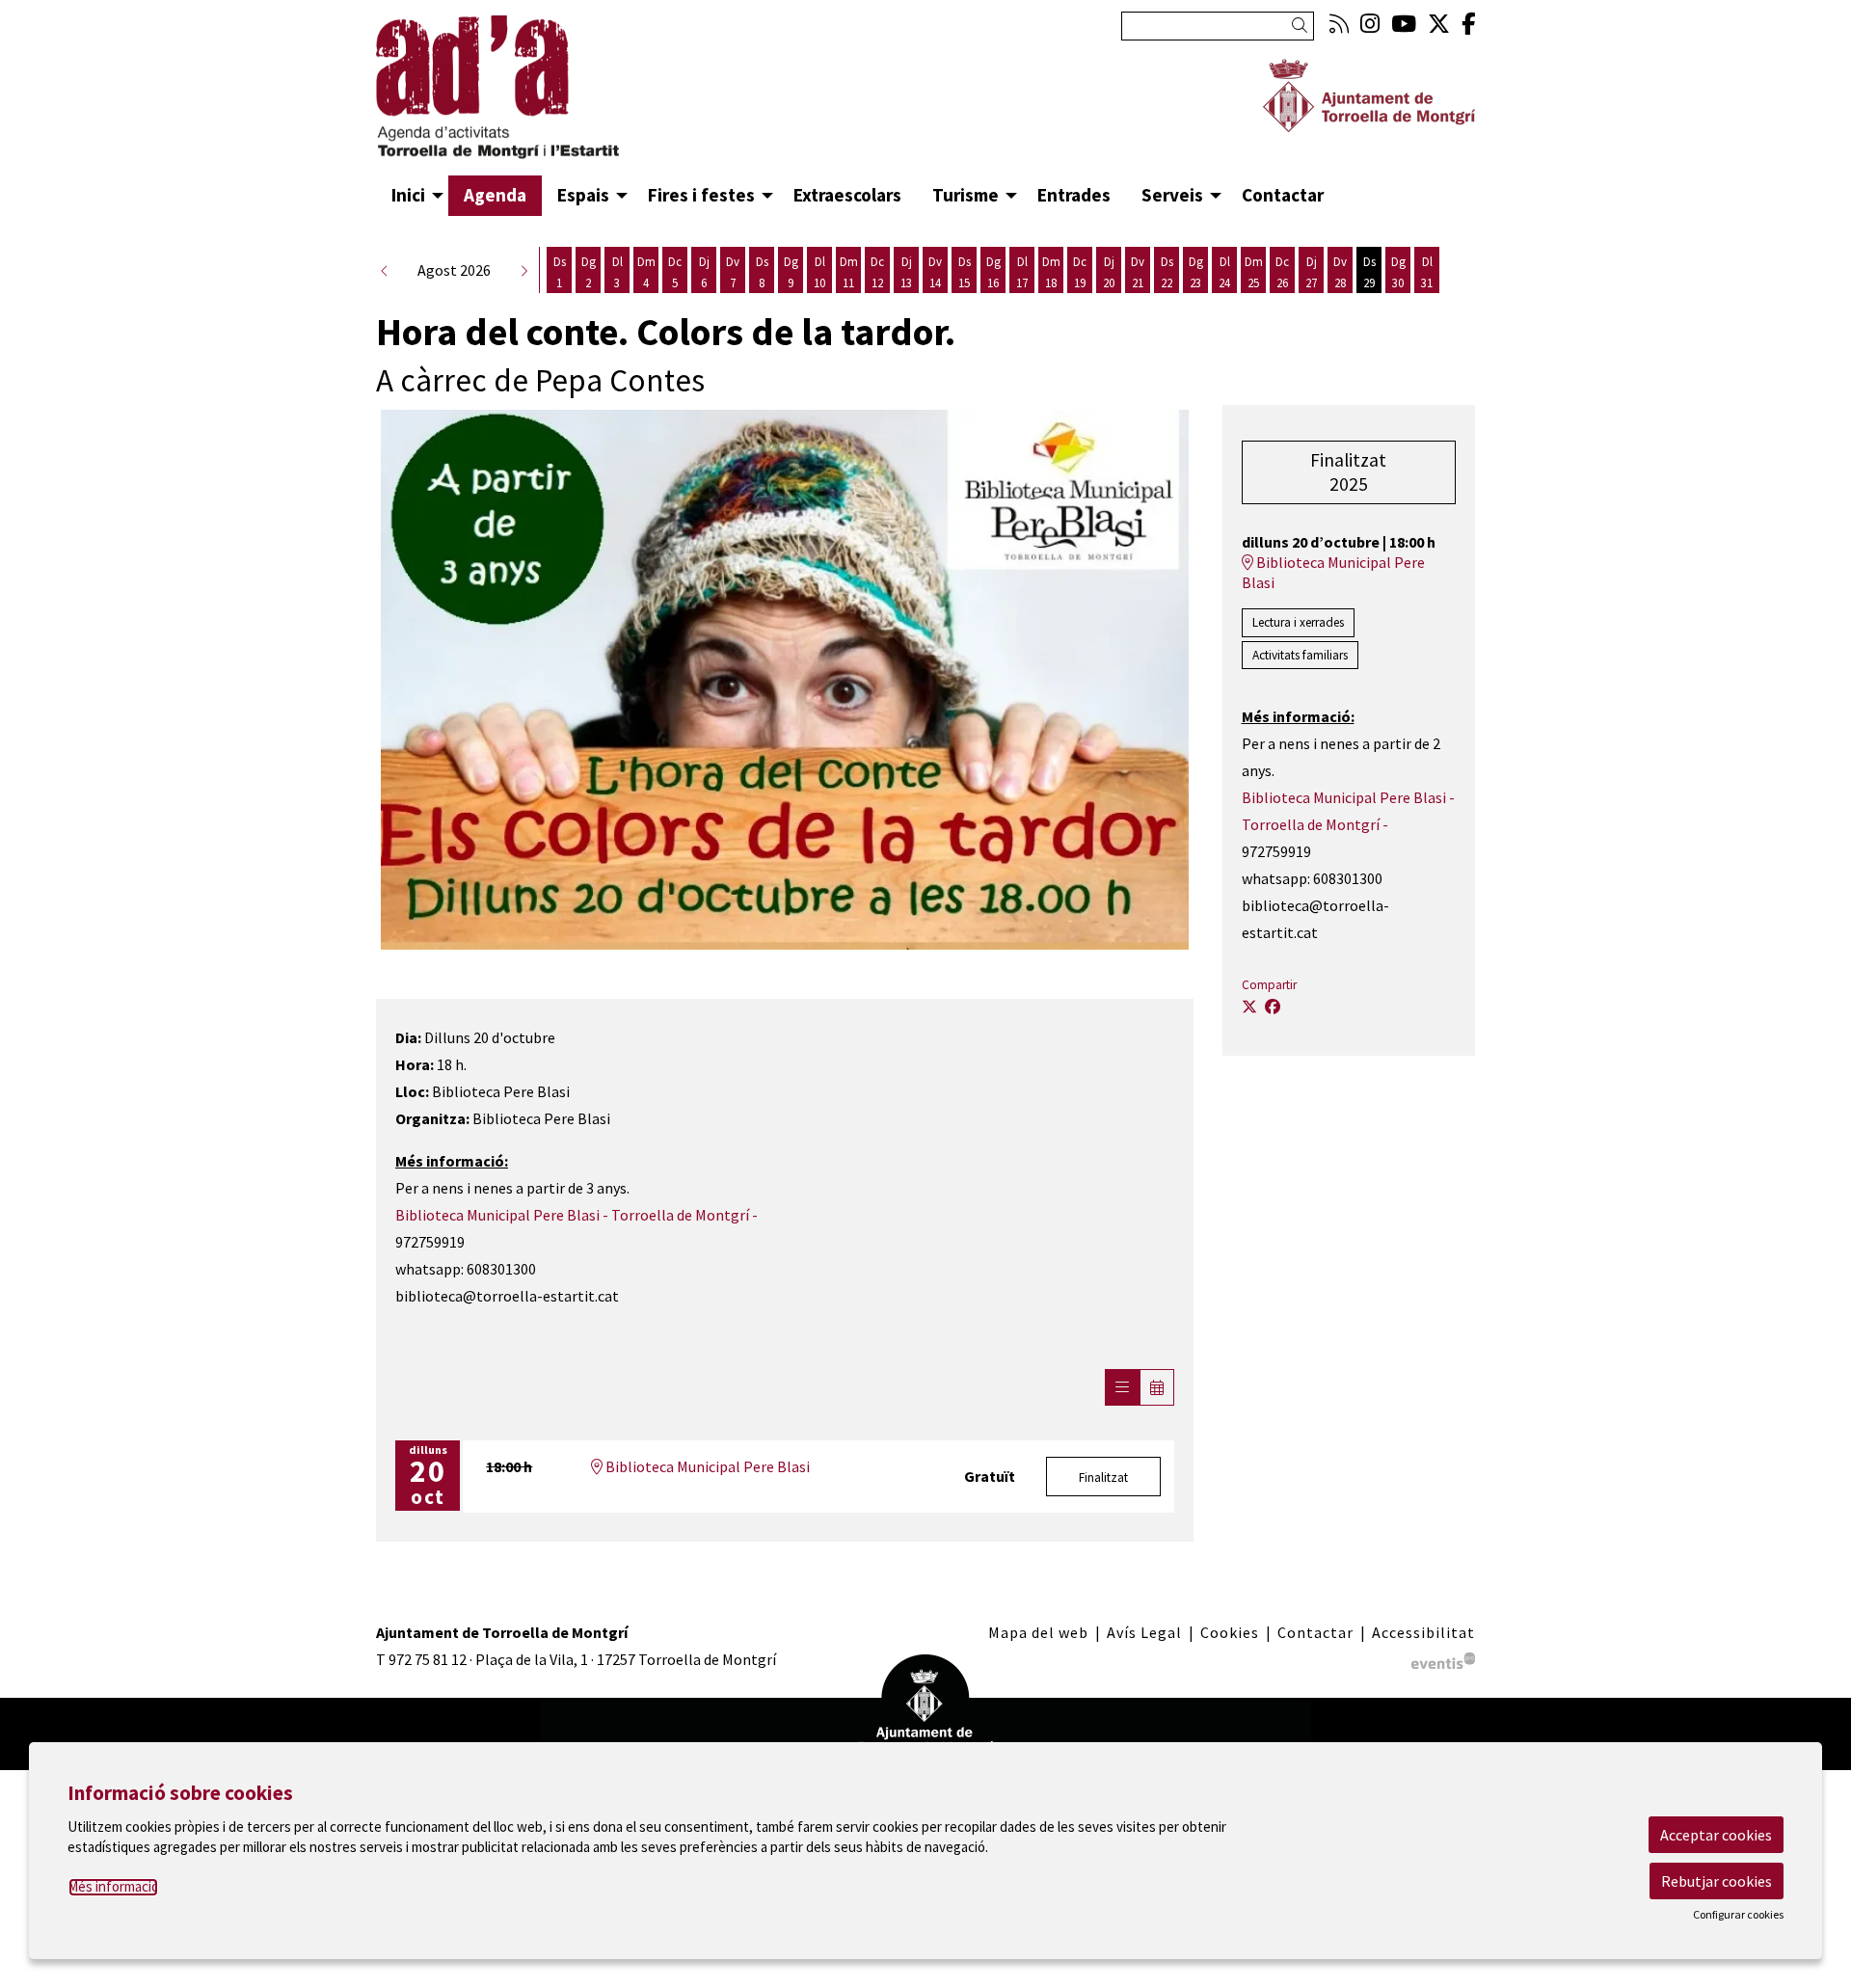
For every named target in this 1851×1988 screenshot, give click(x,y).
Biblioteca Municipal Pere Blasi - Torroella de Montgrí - (577, 1215)
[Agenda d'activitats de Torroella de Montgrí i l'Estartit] (550, 95)
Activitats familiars (1300, 655)
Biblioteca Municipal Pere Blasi (706, 1466)
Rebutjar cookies (1717, 1881)
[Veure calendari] (1157, 1387)
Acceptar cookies (1716, 1835)
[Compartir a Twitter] (1249, 1007)
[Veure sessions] (1122, 1387)
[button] (1303, 26)
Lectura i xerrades (1298, 622)
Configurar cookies (1738, 1915)
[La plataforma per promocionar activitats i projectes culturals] (1443, 1659)
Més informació (113, 1886)
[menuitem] (1339, 24)
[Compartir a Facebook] (1273, 1007)
